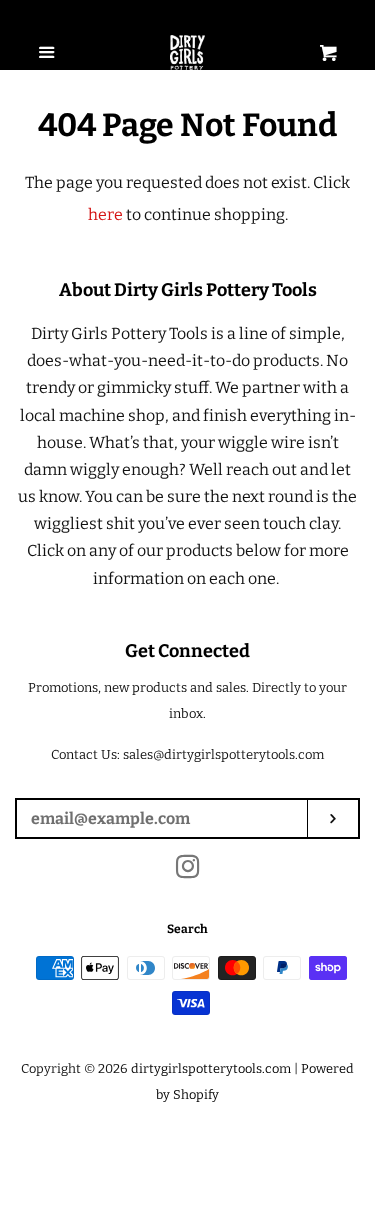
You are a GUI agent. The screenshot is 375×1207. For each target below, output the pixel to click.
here (105, 214)
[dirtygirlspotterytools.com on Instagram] (188, 870)
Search (187, 929)
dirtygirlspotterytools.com (211, 1068)
